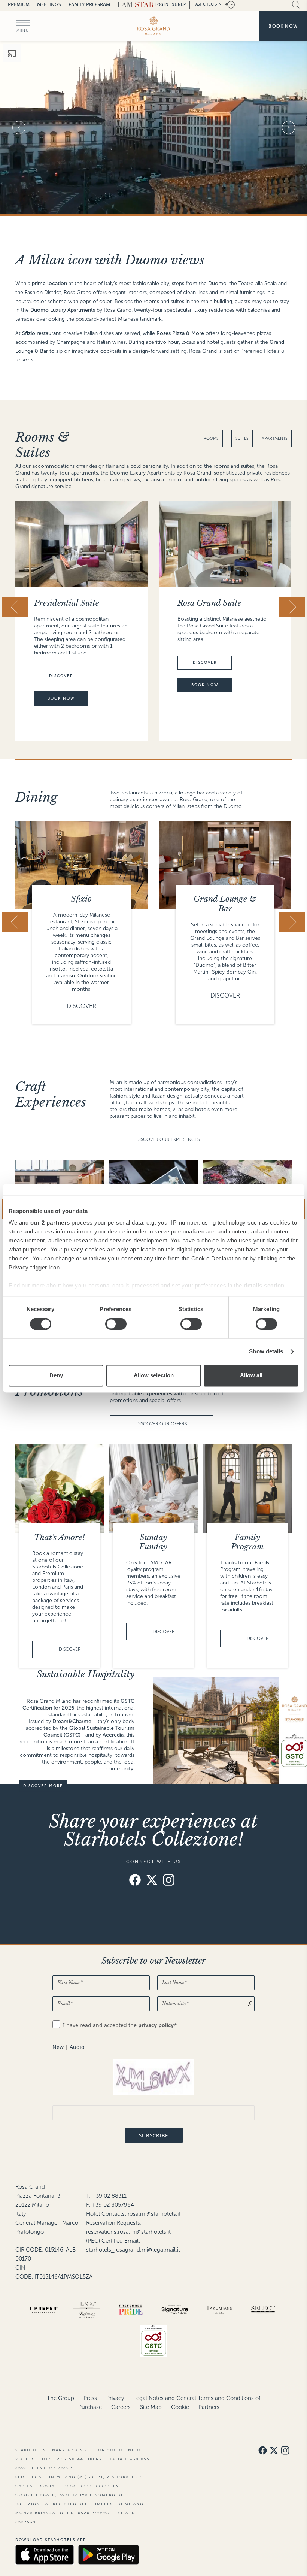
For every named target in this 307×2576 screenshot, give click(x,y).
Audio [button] (77, 2047)
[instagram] (169, 1881)
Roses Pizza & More (225, 899)
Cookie (180, 2407)
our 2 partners (50, 1222)
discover (61, 662)
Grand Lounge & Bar (82, 904)
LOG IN (162, 5)
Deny (56, 1375)
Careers (121, 2407)
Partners (209, 2407)
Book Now (61, 685)
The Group (60, 2398)
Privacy (115, 2398)
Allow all (251, 1375)
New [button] (58, 2047)
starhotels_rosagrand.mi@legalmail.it (133, 2250)
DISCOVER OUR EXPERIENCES (168, 1139)
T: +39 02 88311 (106, 2196)
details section (264, 1285)
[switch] (116, 1324)
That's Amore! (60, 1537)
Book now (283, 26)
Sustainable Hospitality (86, 1674)
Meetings (49, 5)
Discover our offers (162, 1424)
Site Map (151, 2407)
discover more (43, 1786)
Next (288, 128)
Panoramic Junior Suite (221, 603)
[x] (152, 1881)
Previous (19, 128)
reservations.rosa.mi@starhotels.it (128, 2232)
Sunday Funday (153, 1542)
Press (90, 2398)
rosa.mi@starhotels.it (154, 2214)
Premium (19, 5)
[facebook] (135, 1881)
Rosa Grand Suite (66, 603)
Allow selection (154, 1375)
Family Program (89, 5)
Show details (266, 1352)
